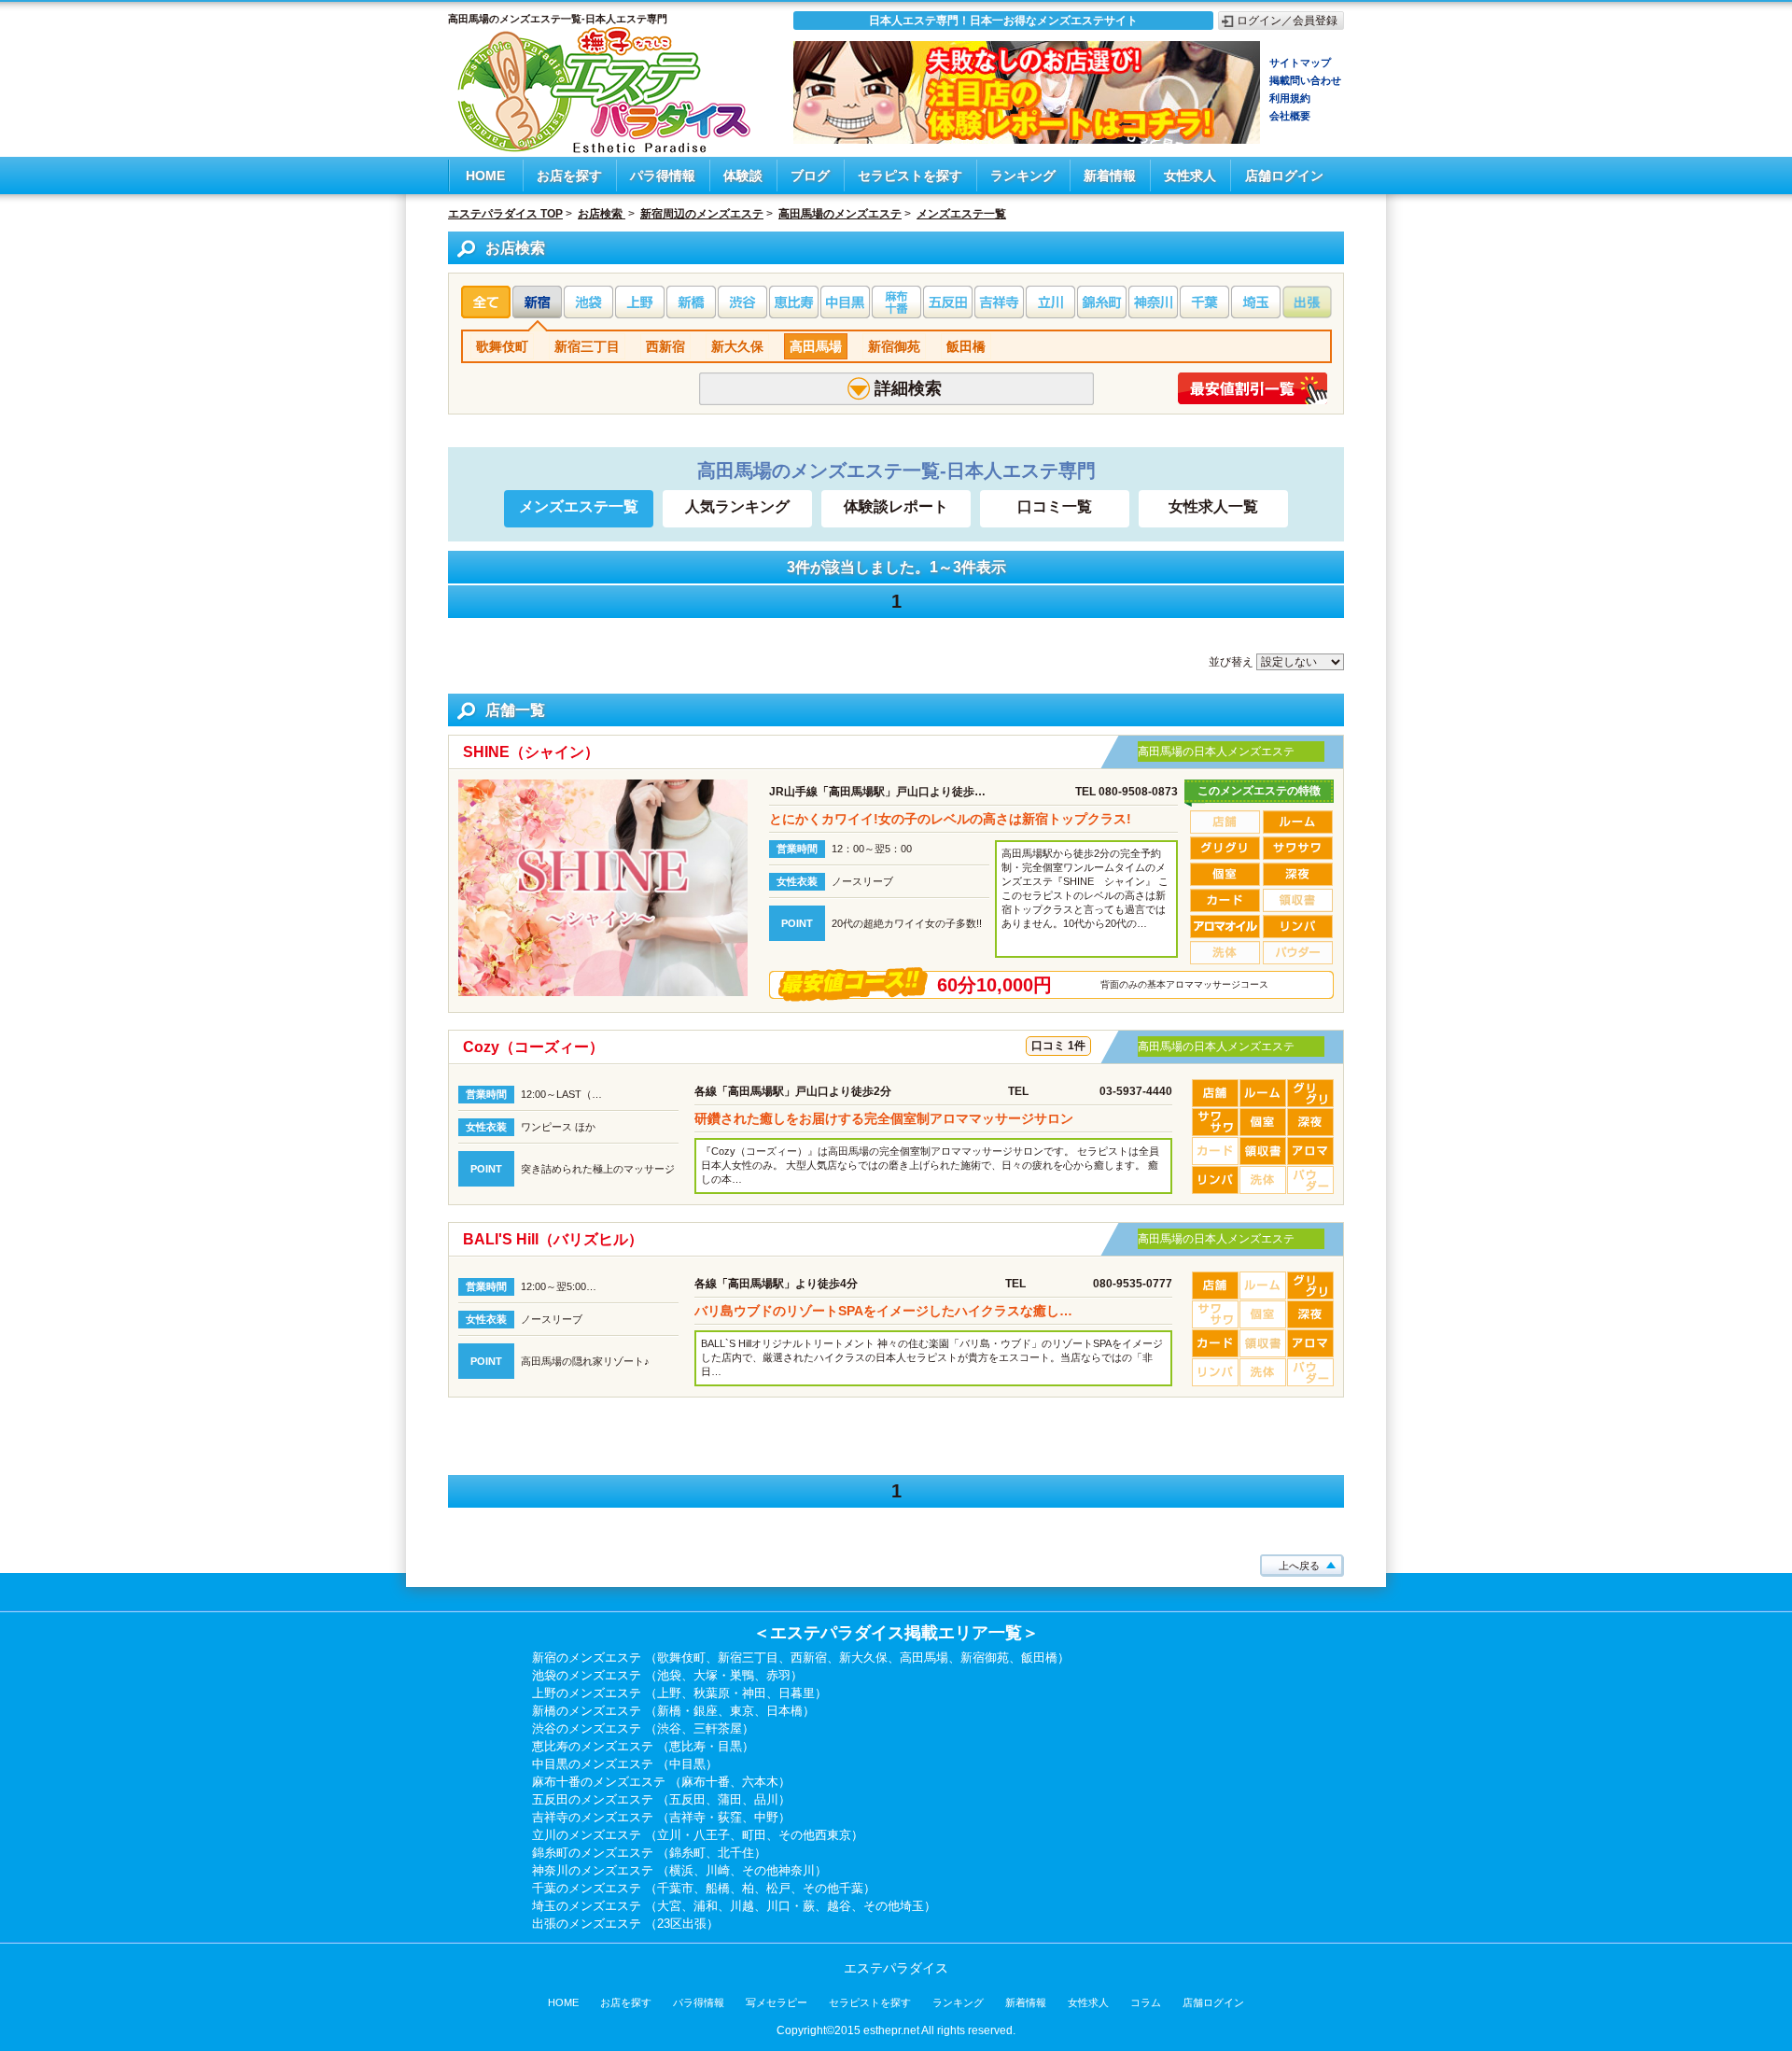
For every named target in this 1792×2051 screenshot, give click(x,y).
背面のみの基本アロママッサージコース (1184, 984)
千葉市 (675, 1888)
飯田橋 (966, 346)
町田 (754, 1835)
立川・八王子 (693, 1835)
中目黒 (687, 1764)
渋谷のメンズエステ (587, 1728)
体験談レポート (896, 506)
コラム (1146, 2002)
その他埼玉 (894, 1906)
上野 (669, 1693)
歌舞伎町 (502, 346)
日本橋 (784, 1711)
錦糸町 (687, 1853)
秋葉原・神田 (730, 1693)
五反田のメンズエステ (593, 1799)
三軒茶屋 (718, 1728)
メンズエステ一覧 (579, 506)
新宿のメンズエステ (587, 1658)
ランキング (1023, 176)
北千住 (736, 1853)
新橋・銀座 (687, 1711)
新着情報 (1110, 176)
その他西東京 (815, 1835)
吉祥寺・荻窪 (706, 1817)
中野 (766, 1817)
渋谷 (669, 1728)
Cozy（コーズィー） (533, 1047)
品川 (766, 1799)
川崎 (718, 1870)
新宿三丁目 (587, 346)
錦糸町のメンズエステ (593, 1853)
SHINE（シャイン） (531, 752)
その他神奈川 (778, 1870)
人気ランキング (737, 506)
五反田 (687, 1799)
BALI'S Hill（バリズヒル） (553, 1239)
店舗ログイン (1284, 176)
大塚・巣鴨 (724, 1675)
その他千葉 (833, 1888)
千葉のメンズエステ (587, 1888)
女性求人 (1190, 176)
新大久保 (737, 346)
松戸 (778, 1888)
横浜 (681, 1870)
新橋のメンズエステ (587, 1711)
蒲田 (730, 1799)
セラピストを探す (910, 176)
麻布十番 (706, 1782)
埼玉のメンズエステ (587, 1906)
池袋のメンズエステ (587, 1675)
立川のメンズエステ (587, 1835)
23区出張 (682, 1924)
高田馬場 (816, 346)
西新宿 (665, 346)
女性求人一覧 (1213, 506)
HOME (485, 176)
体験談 (743, 176)
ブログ (810, 176)
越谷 (839, 1906)
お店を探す (569, 176)
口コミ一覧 (1055, 506)
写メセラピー (777, 2002)
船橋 (718, 1888)
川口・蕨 (791, 1906)
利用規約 (1290, 98)
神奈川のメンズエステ (593, 1870)
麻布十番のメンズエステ (599, 1782)
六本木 (760, 1782)
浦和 (706, 1906)
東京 (742, 1711)
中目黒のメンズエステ (593, 1764)
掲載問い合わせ (1305, 80)
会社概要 (1290, 116)
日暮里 (797, 1693)
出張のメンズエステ (587, 1924)
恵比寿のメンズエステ (593, 1746)
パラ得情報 (663, 176)
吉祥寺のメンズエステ (593, 1817)
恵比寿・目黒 (706, 1746)
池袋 (669, 1675)
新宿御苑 (894, 346)
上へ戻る (1299, 1566)
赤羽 (778, 1675)
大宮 (669, 1906)
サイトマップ (1300, 63)
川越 (742, 1906)
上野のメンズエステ (587, 1693)
